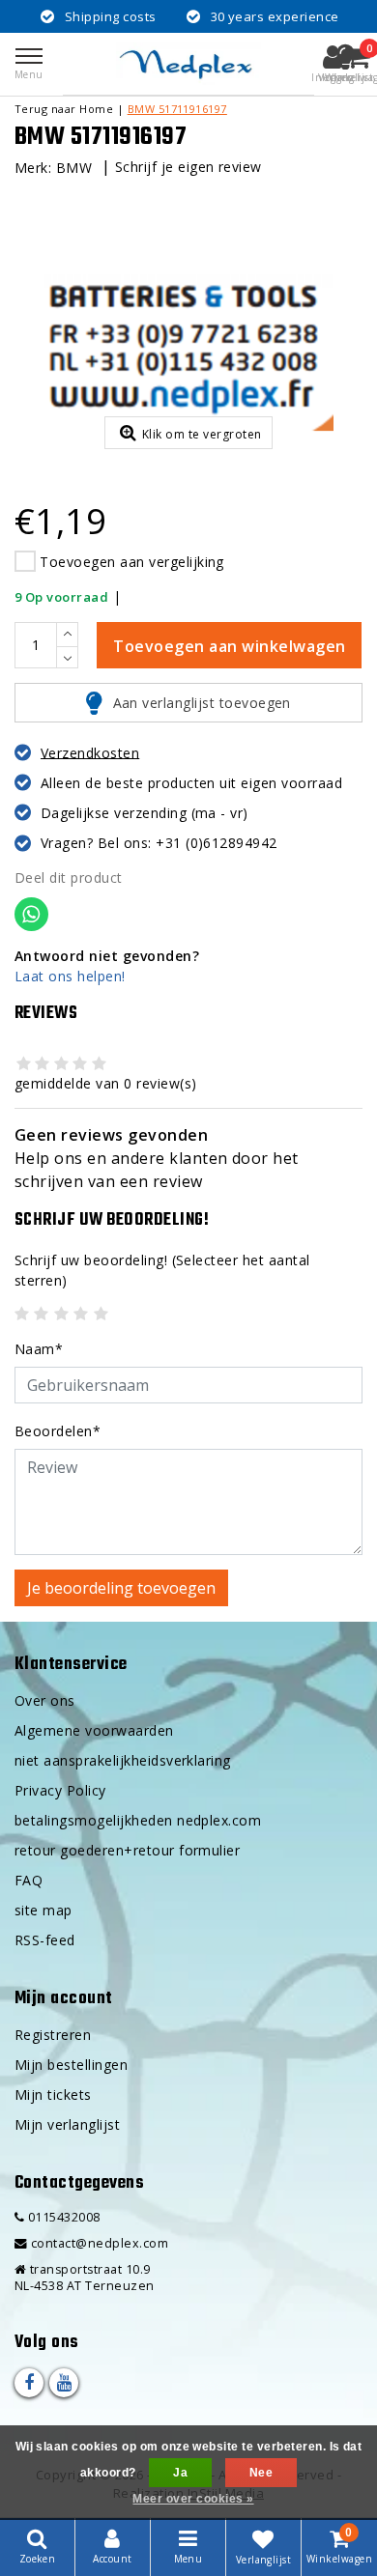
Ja (180, 2473)
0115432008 (62, 2217)
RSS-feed (45, 1940)
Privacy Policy (60, 1790)
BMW (74, 168)
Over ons (45, 1700)
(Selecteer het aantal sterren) (162, 1270)
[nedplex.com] (188, 64)
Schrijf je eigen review (188, 167)
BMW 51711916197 (177, 109)
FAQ (29, 1880)
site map (43, 1910)
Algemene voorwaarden (94, 1730)
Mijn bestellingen (71, 2065)
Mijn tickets (53, 2095)
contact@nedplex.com (100, 2243)
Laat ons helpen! (70, 976)
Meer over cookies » (193, 2499)
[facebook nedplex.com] (29, 2383)
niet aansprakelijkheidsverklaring (123, 1760)
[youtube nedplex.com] (64, 2383)
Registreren (53, 2035)
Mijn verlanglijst (67, 2124)
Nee (261, 2473)
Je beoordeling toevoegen (121, 1588)
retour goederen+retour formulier (127, 1850)
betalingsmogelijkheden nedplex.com (138, 1820)
